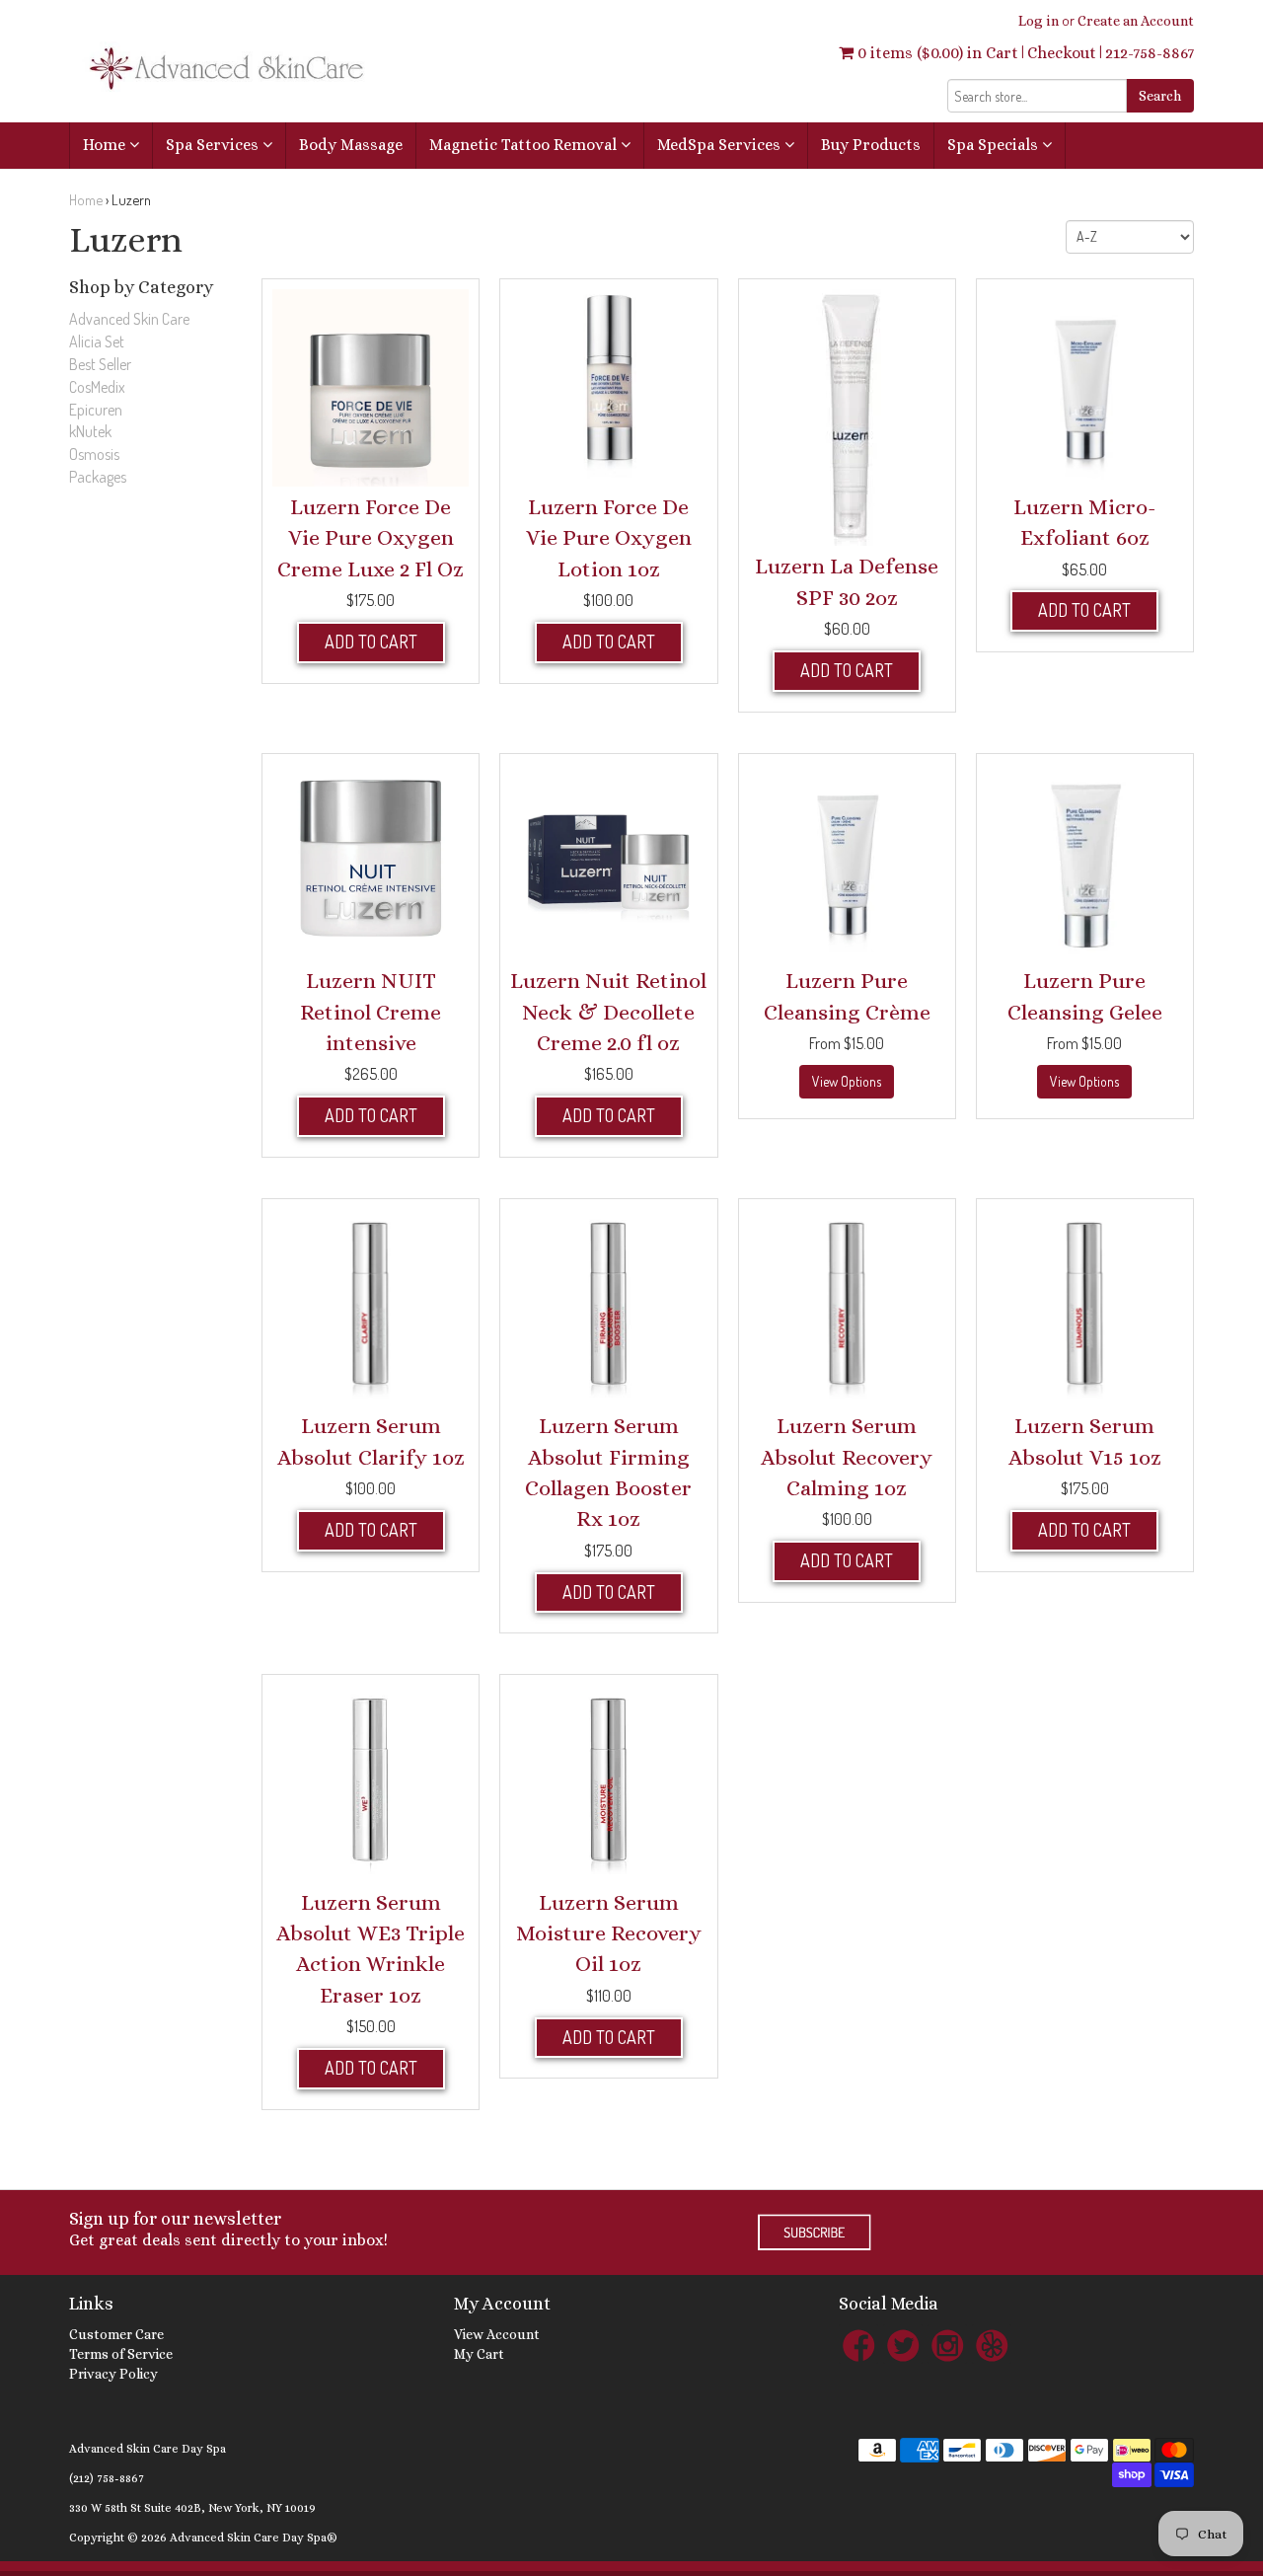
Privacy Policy (113, 2374)
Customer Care (116, 2334)
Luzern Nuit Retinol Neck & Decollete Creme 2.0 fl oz (608, 1012)
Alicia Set (97, 341)
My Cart (479, 2354)
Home (106, 145)
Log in (1039, 21)
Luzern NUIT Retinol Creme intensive (371, 1012)
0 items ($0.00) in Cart (936, 53)
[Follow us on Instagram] (947, 2344)
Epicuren (96, 410)
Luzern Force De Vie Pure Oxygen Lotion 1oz (609, 538)
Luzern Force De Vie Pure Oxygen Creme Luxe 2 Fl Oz (371, 538)
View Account (497, 2334)
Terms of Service (121, 2354)
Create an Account (1136, 21)
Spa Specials (995, 145)
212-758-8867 (1150, 53)
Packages (98, 477)
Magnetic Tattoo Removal (525, 145)
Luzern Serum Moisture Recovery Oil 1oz (609, 1933)
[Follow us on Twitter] (903, 2344)
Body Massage (351, 145)
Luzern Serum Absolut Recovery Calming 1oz (847, 1457)
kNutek (90, 431)
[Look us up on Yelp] (992, 2344)
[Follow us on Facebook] (858, 2344)
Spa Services (214, 145)
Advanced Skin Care (129, 319)
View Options (847, 1081)
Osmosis (94, 454)
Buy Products (871, 145)
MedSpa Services (721, 145)
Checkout (1062, 53)
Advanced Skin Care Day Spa (148, 2449)
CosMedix (97, 387)
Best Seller (100, 364)
